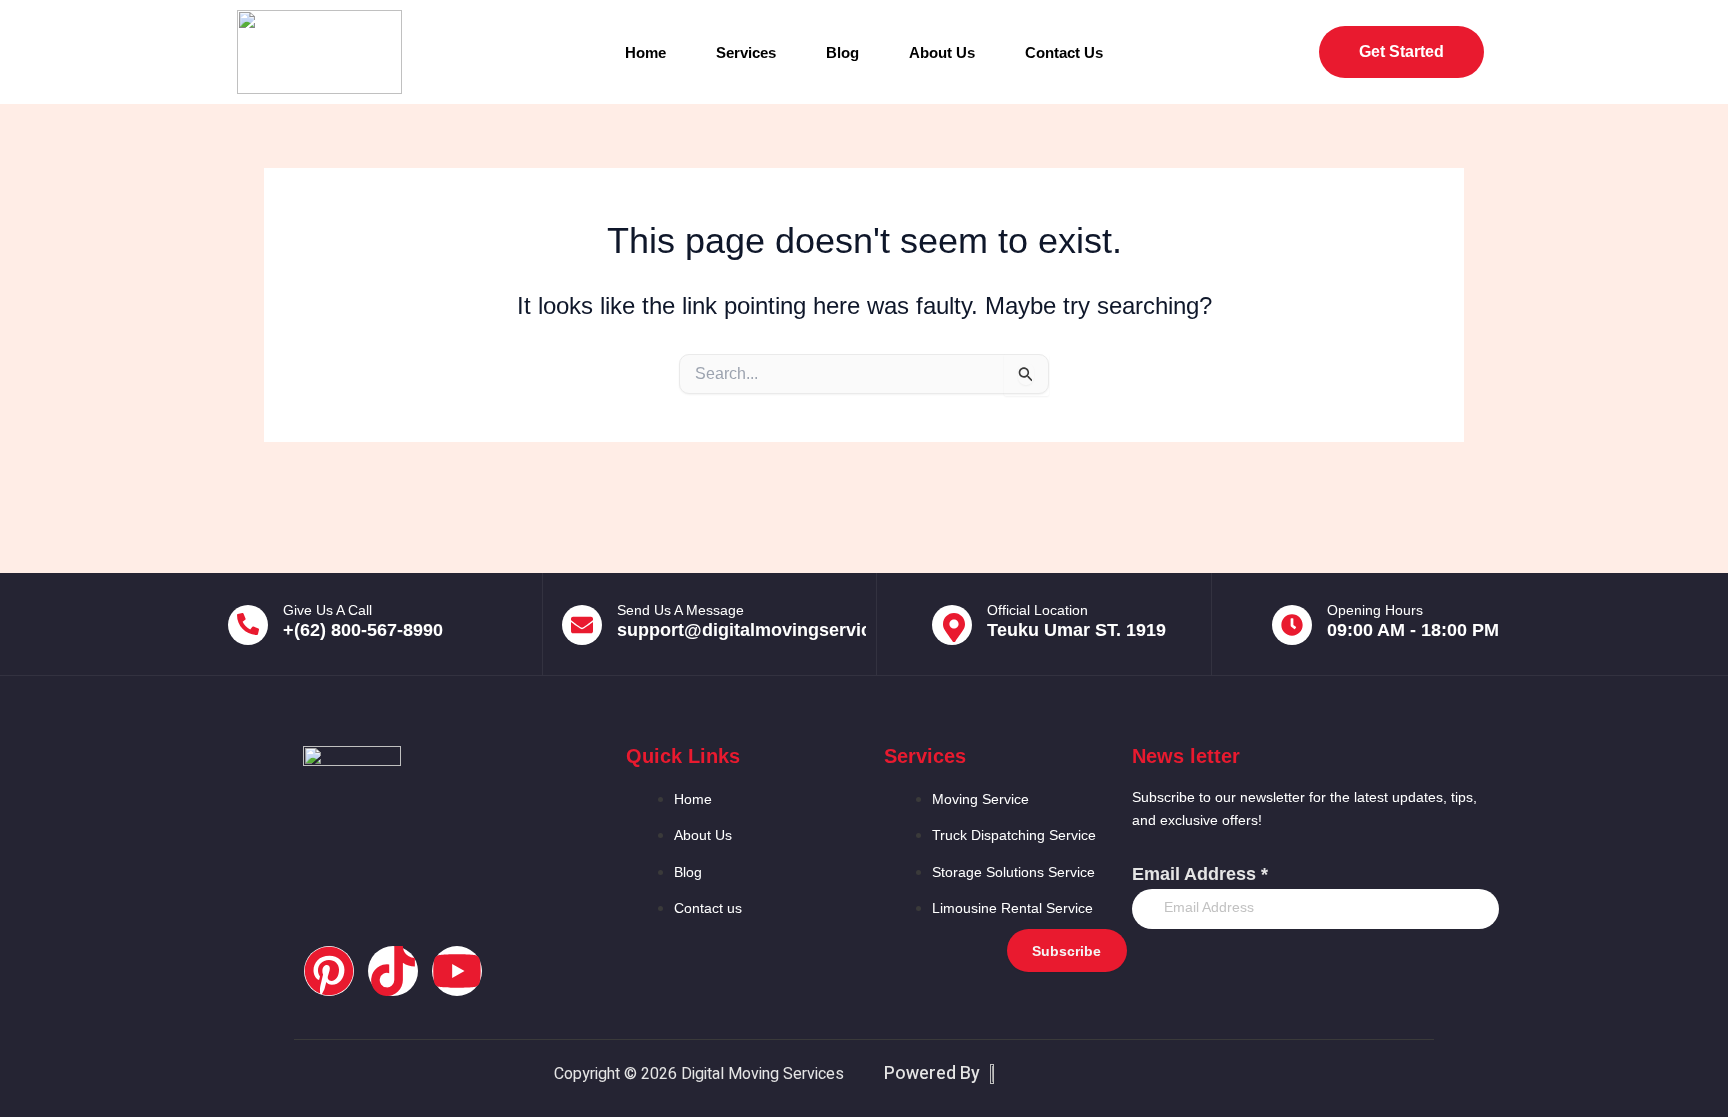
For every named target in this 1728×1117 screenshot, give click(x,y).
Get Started (1401, 51)
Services (746, 52)
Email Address (1200, 874)
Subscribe (1066, 951)
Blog (842, 52)
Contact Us (1064, 52)
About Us (942, 52)
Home (645, 52)
